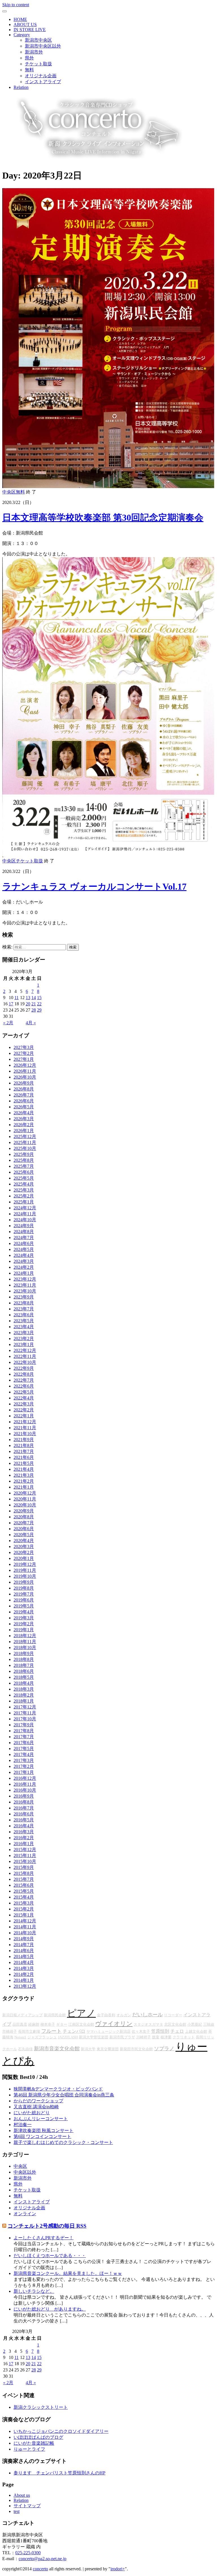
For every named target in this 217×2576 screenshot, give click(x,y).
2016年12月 (25, 1778)
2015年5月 (24, 1891)
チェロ (177, 2031)
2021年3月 (24, 1475)
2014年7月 (24, 1945)
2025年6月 (24, 1172)
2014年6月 (24, 1951)
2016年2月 (24, 1838)
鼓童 (156, 2037)
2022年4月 (24, 1398)
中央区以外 (25, 2172)
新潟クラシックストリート (41, 2407)
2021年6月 (24, 1457)
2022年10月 (25, 1362)
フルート (51, 2031)
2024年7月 (24, 1237)
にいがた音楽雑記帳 (34, 2443)
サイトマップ (27, 2506)
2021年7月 (24, 1451)
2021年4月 (24, 1469)
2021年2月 (24, 1481)
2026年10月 (25, 1077)
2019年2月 (24, 1624)
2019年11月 (25, 1570)
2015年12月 (25, 1850)
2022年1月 (24, 1416)
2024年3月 (24, 1261)
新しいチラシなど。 (34, 2291)
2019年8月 (24, 1588)
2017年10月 (25, 1719)
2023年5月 (24, 1321)
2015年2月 (24, 1909)
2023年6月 (24, 1315)
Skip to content (16, 5)
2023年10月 (25, 1291)
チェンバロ (74, 2031)
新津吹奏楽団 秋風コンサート (44, 2130)
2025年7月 (24, 1166)
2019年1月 (24, 1630)
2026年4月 (24, 1113)
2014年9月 (24, 1939)
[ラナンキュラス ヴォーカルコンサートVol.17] (108, 856)
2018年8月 (24, 1659)
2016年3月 (24, 1832)
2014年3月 (24, 1968)
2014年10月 (25, 1933)
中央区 (9, 492)
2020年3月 (24, 1546)
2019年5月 (24, 1606)
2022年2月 (24, 1410)
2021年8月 (24, 1445)
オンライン (25, 2214)
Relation (21, 87)
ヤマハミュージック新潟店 (108, 2031)
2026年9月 (24, 1083)
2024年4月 (24, 1255)
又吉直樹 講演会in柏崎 (36, 2107)
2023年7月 (24, 1309)
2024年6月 (24, 1243)
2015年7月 (24, 1879)
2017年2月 (24, 1766)
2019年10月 (25, 1576)
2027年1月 (24, 1059)
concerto (40, 2569)
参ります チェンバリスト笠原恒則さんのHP (59, 2473)
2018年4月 (24, 1683)
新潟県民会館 (55, 2015)
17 (11, 1004)
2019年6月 (24, 1600)
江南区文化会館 (81, 2024)
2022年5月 (24, 1392)
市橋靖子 (10, 2031)
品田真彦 (20, 2024)
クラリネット (184, 2037)
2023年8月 (24, 1303)
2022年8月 (24, 1374)
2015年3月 (24, 1903)
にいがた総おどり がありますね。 (50, 2309)
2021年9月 (24, 1440)
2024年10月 (25, 1220)
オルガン (124, 2015)
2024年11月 (25, 1214)
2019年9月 (24, 1582)
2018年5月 (24, 1677)
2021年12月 (25, 1422)
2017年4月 (24, 1754)
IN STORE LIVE (30, 30)
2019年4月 (24, 1612)
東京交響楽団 (108, 2049)
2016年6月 (24, 1814)
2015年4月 (24, 1897)
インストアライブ (43, 82)
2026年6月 (24, 1101)
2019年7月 (24, 1594)
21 (34, 1004)
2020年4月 (24, 1541)
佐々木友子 (141, 2031)
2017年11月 (25, 1713)
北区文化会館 (175, 2024)
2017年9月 (24, 1725)
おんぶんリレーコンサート (41, 2119)
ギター (62, 2024)
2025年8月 (24, 1160)
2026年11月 (25, 1071)
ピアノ (81, 2013)
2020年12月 (25, 1493)
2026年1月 (24, 1131)
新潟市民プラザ (122, 2037)
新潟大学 (88, 2049)
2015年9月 (24, 1867)
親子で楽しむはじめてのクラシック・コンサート (63, 2142)
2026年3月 (24, 1119)
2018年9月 (24, 1653)
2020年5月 (24, 1535)
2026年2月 (24, 1125)
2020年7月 (24, 1523)
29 (39, 1010)
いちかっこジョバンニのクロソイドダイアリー (61, 2431)
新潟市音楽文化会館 (57, 2049)
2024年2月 (24, 1267)
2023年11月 (25, 1285)
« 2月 (8, 1023)
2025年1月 (24, 1202)
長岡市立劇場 (29, 2031)
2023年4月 (24, 1327)
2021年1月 (24, 1487)
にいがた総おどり (32, 2113)
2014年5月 (24, 1956)
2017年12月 (25, 1707)
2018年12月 (25, 1636)
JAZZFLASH (68, 2037)
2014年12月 (25, 1921)
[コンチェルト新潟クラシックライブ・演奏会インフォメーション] (94, 161)
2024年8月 (24, 1232)
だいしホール (147, 2015)
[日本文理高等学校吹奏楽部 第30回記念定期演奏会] (108, 487)
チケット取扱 (38, 64)
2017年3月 (24, 1760)
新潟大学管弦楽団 (94, 2037)
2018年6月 (24, 1671)
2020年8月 (24, 1517)
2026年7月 (24, 1095)
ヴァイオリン (114, 2024)
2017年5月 (24, 1749)
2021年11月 (25, 1428)
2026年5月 (24, 1107)
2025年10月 (25, 1148)
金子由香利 (106, 2015)
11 (17, 998)
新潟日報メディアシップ (22, 2015)
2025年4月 (24, 1184)
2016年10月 (25, 1790)
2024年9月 (24, 1226)
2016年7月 (24, 1808)
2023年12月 (25, 1279)
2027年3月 (24, 1047)
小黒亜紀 (195, 2024)
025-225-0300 (28, 2553)
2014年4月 (24, 1962)
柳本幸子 (48, 2024)
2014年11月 (25, 1927)
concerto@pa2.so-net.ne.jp (43, 2559)
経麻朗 (34, 2024)
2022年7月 (24, 1380)
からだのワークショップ (38, 2101)
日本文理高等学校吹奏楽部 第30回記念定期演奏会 (103, 518)
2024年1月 (24, 1273)
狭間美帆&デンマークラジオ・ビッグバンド (58, 2089)
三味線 (209, 2024)
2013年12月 (25, 1986)
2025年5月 (24, 1178)
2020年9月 (24, 1511)
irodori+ (118, 2569)
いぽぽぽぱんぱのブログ (38, 2437)
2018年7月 (24, 1665)
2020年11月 (25, 1499)
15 (39, 998)
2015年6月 (24, 1885)
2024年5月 (24, 1249)
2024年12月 (25, 1208)
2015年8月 (24, 1873)
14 (34, 998)
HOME (20, 19)
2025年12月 (25, 1136)
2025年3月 (24, 1190)
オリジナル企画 (41, 76)
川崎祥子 (144, 2037)
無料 (29, 70)
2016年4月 (24, 1826)
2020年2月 (24, 1552)
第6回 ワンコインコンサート (42, 2136)
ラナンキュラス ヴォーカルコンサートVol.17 (94, 886)
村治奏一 (23, 2125)
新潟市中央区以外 (43, 46)
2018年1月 (24, 1701)
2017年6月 (24, 1743)
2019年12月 (25, 1564)
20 (28, 1004)
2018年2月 (24, 1695)
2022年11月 (25, 1356)
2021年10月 (25, 1434)
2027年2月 (24, 1053)
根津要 (166, 2037)
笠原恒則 (160, 2031)
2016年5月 (24, 1820)
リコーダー (173, 2015)
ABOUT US (25, 24)
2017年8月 (24, 1731)
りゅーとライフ (29, 2449)
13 (28, 998)
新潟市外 (34, 52)
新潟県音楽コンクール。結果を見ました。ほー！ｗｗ (68, 2273)
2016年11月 (25, 1784)
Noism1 (20, 2037)
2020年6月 (24, 1529)
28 (34, 1010)
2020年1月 (24, 1558)
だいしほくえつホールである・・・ (50, 2256)
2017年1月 (24, 1772)
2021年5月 (24, 1463)
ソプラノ (164, 2049)
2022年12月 (25, 1350)
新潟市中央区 (38, 40)
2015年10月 (25, 1861)
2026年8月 (24, 1089)
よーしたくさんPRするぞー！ (44, 2238)
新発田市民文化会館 (136, 2049)
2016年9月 (24, 1796)
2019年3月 (24, 1618)
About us (22, 2495)
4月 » (31, 1023)
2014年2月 (24, 1974)
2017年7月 (24, 1737)
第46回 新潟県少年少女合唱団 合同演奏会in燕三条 (64, 2095)
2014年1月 (24, 1980)
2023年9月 (24, 1297)
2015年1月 (24, 1915)
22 (39, 1004)
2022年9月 (24, 1368)
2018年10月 (25, 1647)
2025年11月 (25, 1142)
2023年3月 (24, 1333)
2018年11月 (25, 1642)
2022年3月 (24, 1404)
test (17, 2511)
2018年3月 (24, 1689)
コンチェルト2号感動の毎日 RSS (47, 2226)
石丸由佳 (25, 2049)
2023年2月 (24, 1339)
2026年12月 (25, 1065)
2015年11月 (25, 1855)
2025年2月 (24, 1196)
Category (22, 35)
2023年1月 (24, 1344)
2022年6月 (24, 1386)
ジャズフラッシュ (42, 2037)
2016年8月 (24, 1802)
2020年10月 (25, 1505)
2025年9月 (24, 1154)
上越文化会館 (196, 2031)
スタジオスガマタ (148, 2024)
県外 (29, 58)
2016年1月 (24, 1844)
